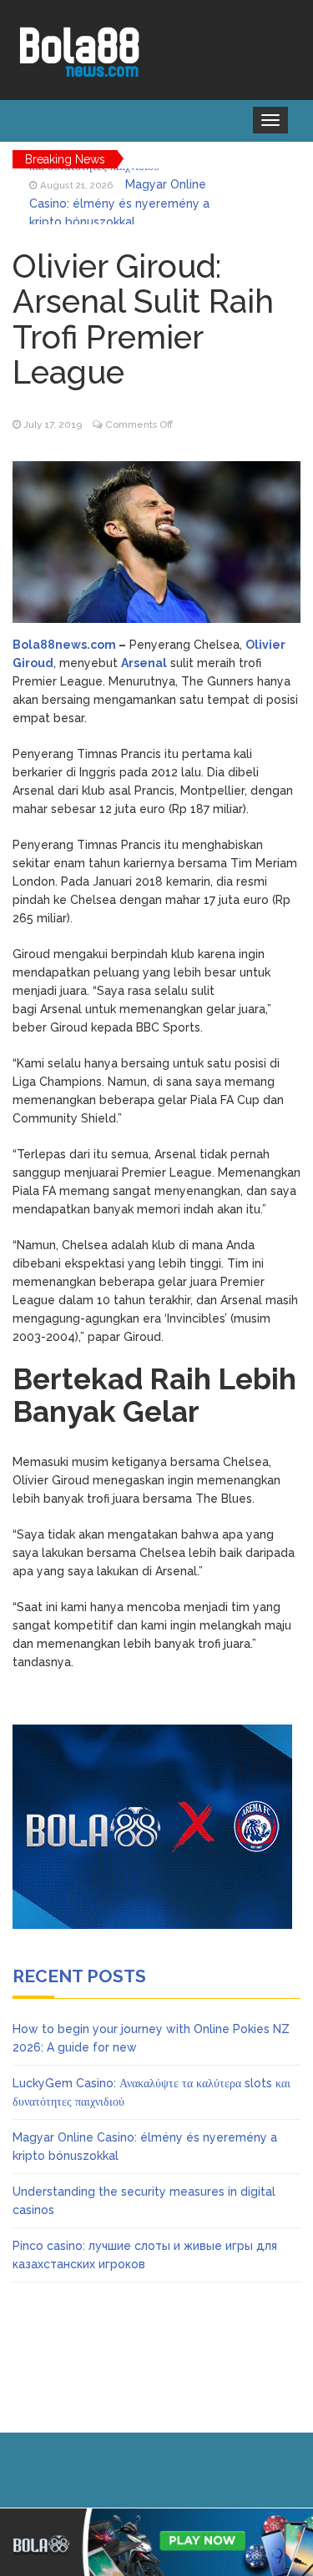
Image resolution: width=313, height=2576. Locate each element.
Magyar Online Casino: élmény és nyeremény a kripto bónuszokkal (119, 196)
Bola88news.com (64, 645)
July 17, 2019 (53, 424)
